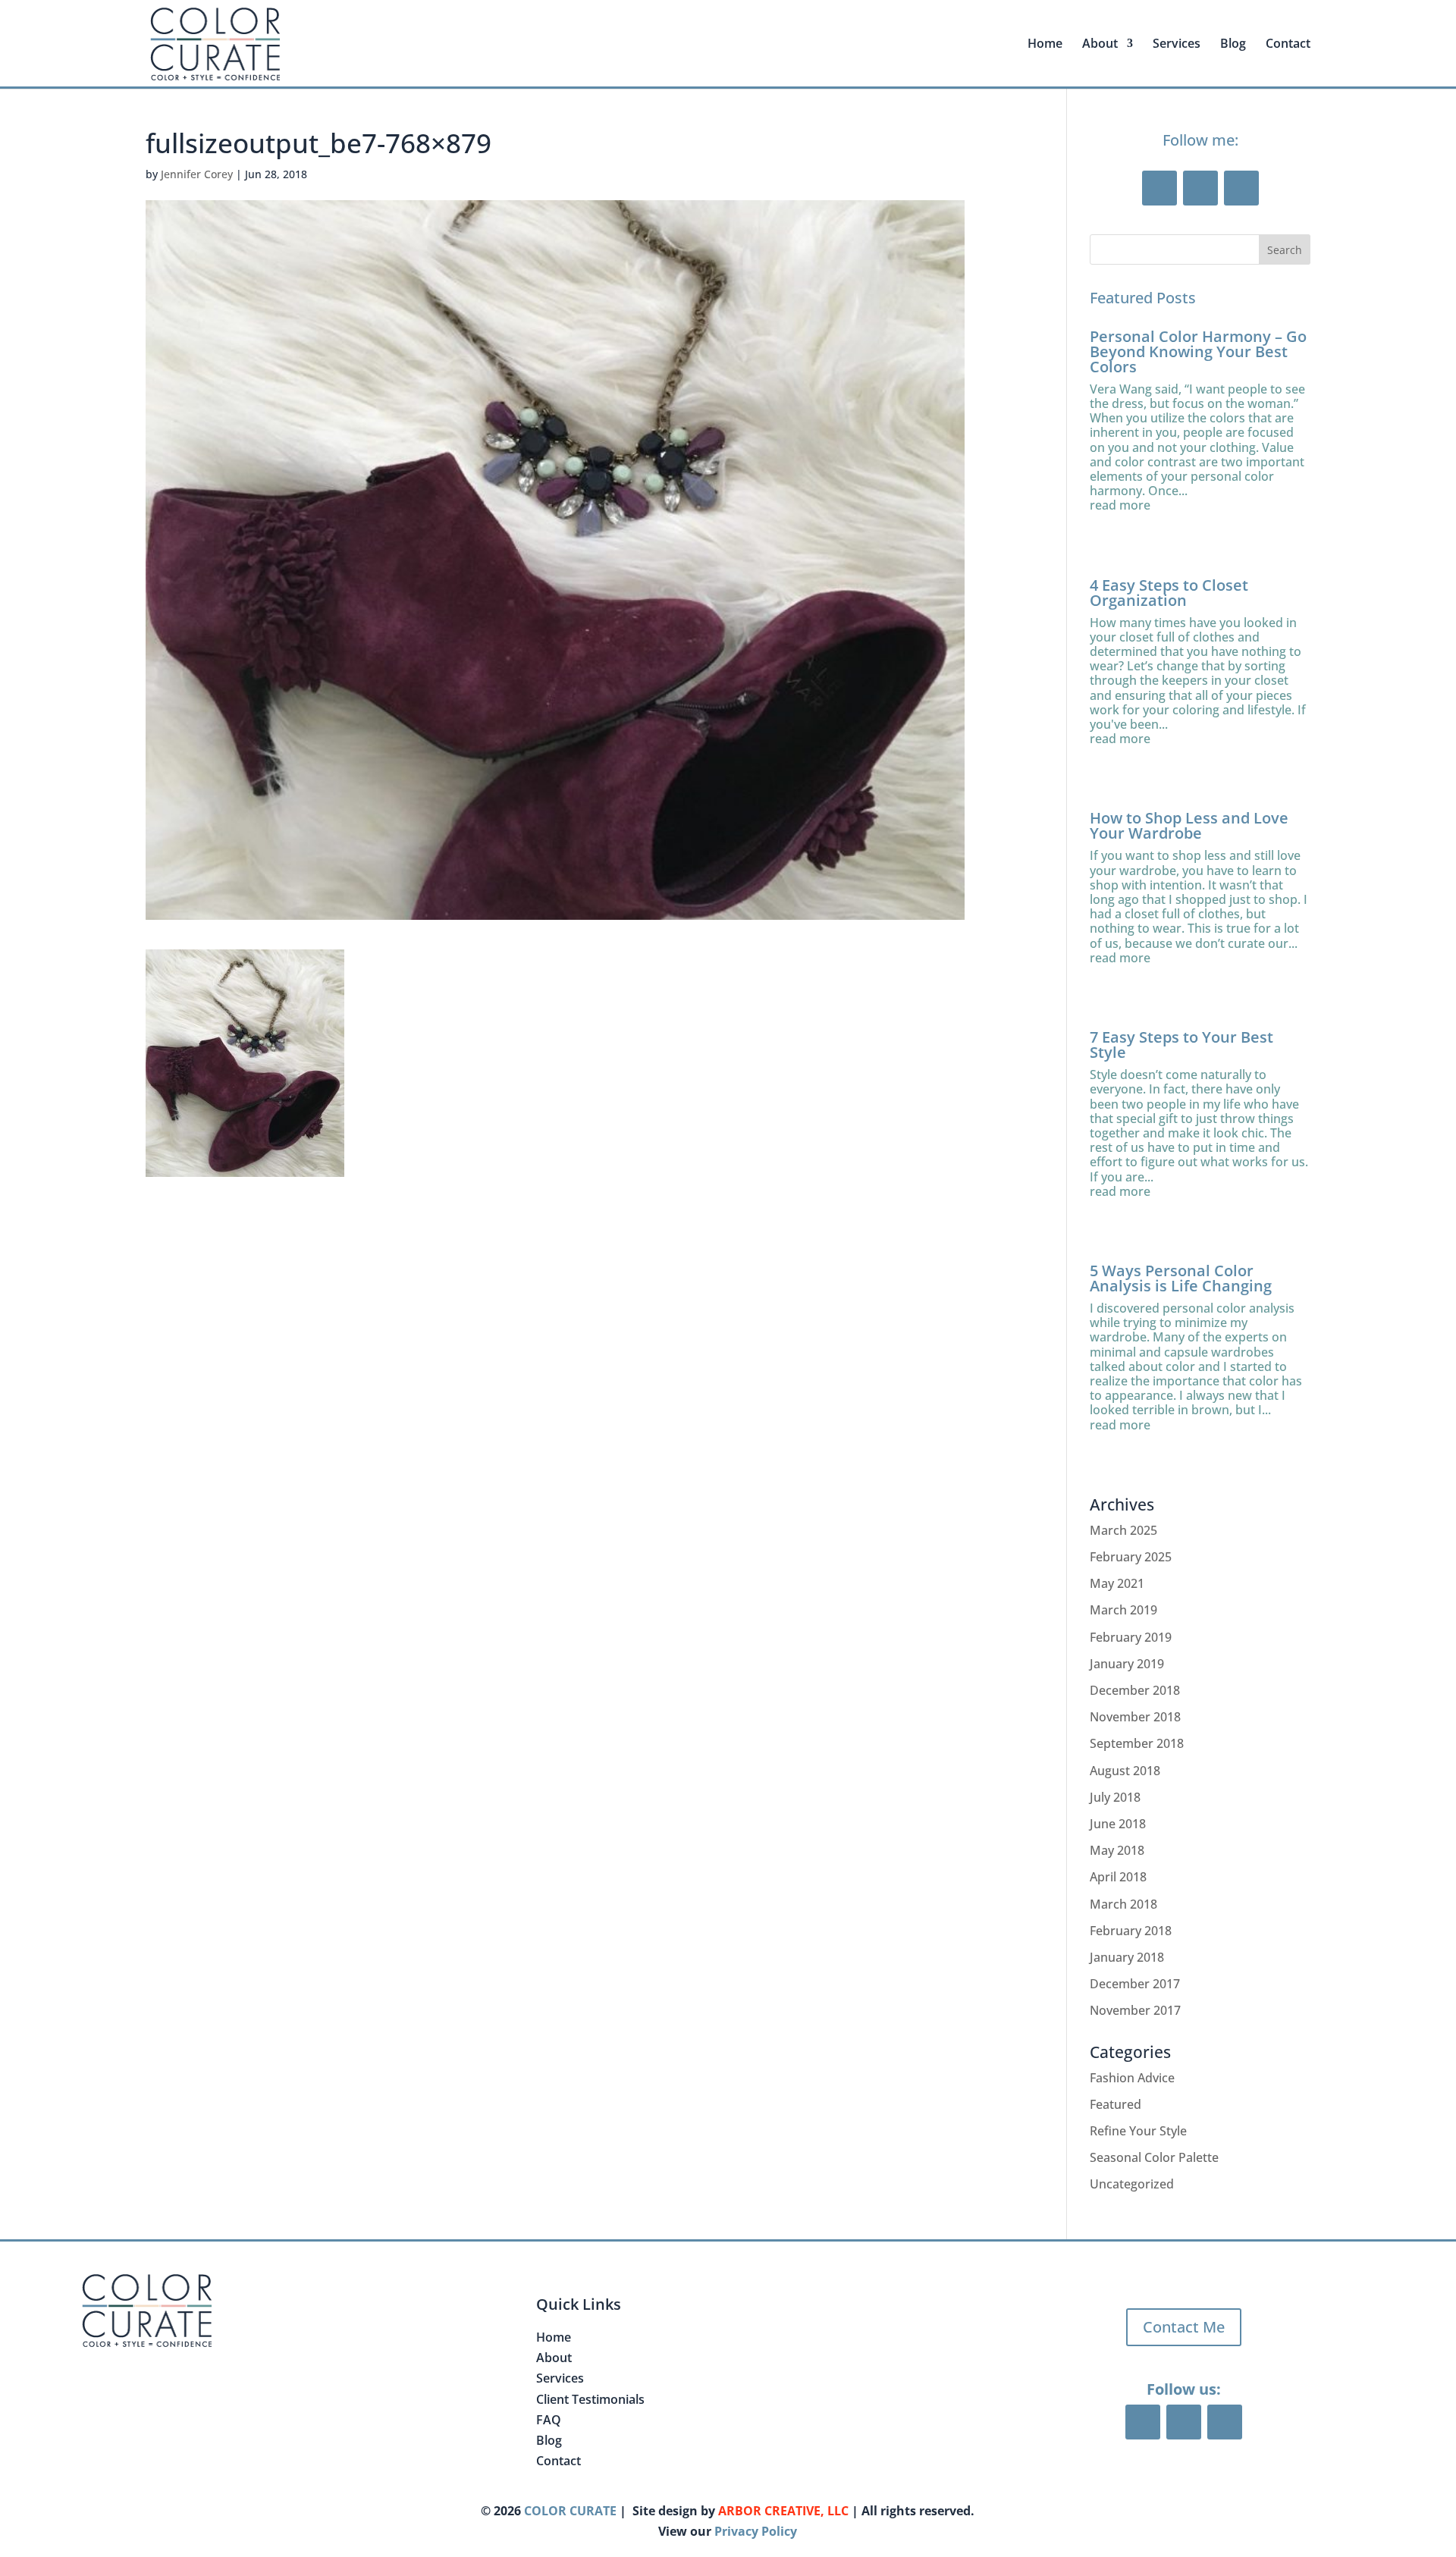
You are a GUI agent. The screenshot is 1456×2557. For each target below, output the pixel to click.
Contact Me (1184, 2327)
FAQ (549, 2420)
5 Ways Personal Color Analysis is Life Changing (1181, 1278)
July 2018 (1115, 1797)
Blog (1233, 45)
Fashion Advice (1132, 2078)
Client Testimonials (590, 2399)
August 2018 (1125, 1771)
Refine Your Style (1138, 2131)
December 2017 (1135, 1984)
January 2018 (1127, 1957)
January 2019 (1127, 1664)
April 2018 (1118, 1877)
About (554, 2358)
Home (1045, 45)
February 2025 (1131, 1557)
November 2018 (1135, 1717)
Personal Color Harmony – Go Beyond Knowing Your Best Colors (1198, 351)
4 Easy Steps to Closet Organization (1169, 593)
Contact (1288, 45)
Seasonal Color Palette (1154, 2157)
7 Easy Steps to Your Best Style (1181, 1045)
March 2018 (1123, 1904)
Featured (1116, 2104)
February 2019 (1131, 1637)
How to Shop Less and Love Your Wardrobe (1189, 825)
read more (1120, 505)
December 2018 (1135, 1690)
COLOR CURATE (570, 2511)
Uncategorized (1132, 2184)
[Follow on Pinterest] (1200, 188)
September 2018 (1137, 1743)
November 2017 (1135, 2010)
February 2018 (1131, 1931)
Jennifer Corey (197, 174)
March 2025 (1123, 1530)
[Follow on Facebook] (1159, 188)
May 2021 (1117, 1583)
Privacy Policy (756, 2531)
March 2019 (1123, 1610)
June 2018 (1118, 1824)
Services (1177, 45)
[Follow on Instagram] (1241, 188)
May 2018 (1117, 1850)
